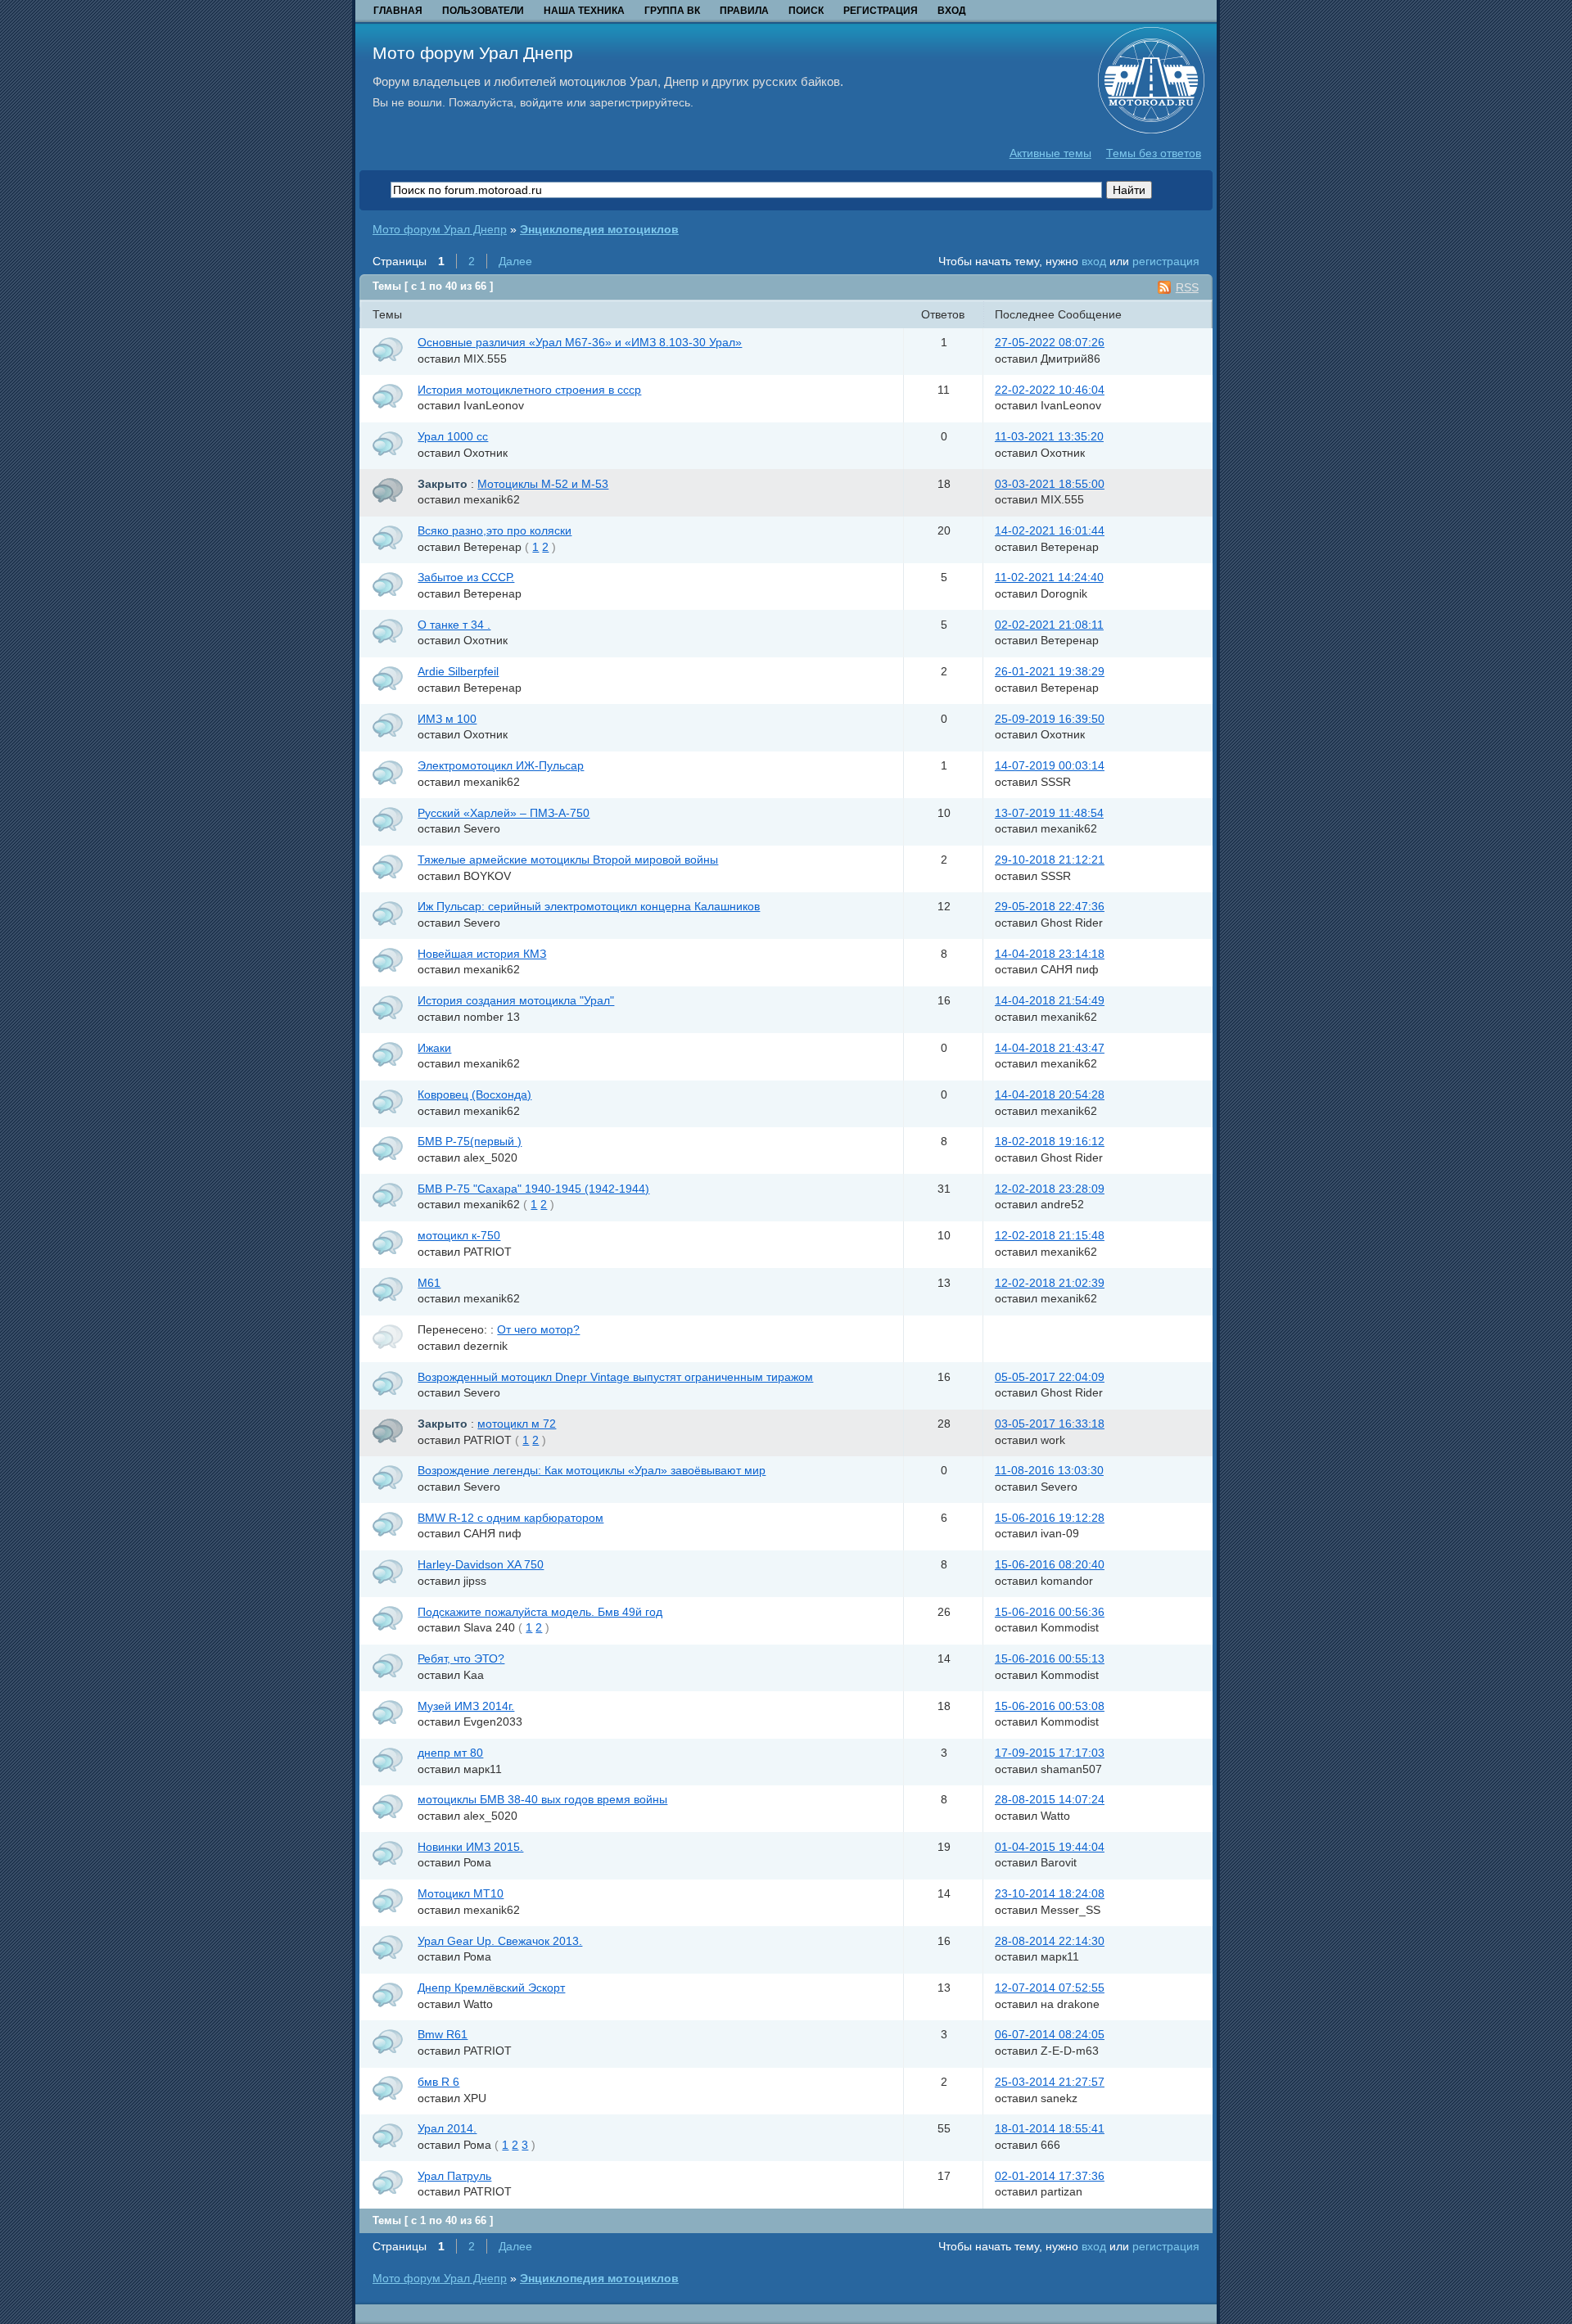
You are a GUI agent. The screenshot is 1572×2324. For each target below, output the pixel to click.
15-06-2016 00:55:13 (1050, 1658)
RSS (1187, 287)
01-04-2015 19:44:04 (1050, 1847)
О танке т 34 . (454, 625)
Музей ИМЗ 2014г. (466, 1706)
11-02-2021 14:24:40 (1049, 577)
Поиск (806, 11)
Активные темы (1050, 153)
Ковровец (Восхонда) (474, 1094)
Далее (515, 261)
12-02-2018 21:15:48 (1050, 1235)
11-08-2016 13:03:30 (1049, 1470)
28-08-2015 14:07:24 (1050, 1799)
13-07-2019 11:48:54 (1049, 813)
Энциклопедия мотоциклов (599, 229)
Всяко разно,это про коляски (495, 530)
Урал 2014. (447, 2128)
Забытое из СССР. (466, 577)
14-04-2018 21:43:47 (1050, 1048)
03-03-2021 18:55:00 (1050, 484)
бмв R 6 (438, 2082)
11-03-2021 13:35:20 (1049, 436)
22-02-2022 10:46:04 (1050, 390)
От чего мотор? (538, 1329)
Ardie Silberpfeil (458, 671)
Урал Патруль (454, 2176)
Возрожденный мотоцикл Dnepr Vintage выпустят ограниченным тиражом (615, 1377)
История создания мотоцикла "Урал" (516, 1000)
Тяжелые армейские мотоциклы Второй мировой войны (568, 860)
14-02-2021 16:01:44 (1050, 530)
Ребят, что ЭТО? (461, 1658)
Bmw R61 (443, 2034)
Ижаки (434, 1048)
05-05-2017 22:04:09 (1050, 1377)
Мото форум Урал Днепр (473, 53)
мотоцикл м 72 (517, 1424)
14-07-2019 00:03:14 (1050, 765)
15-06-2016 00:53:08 (1050, 1706)
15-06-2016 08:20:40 (1050, 1564)
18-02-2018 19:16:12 (1050, 1141)
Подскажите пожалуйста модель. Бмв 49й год (540, 1612)
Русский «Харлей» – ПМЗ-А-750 (504, 813)
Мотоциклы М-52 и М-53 (543, 484)
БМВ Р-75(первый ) (470, 1141)
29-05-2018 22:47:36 (1050, 906)
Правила (744, 11)
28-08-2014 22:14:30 (1050, 1941)
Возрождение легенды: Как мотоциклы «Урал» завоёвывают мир (592, 1470)
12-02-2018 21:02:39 (1050, 1283)
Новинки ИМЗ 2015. (470, 1847)
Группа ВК (672, 11)
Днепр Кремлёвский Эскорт (491, 1988)
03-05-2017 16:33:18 (1050, 1424)
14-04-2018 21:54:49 (1050, 1000)
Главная (398, 11)
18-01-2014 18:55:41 (1050, 2128)
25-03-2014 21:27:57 (1050, 2082)
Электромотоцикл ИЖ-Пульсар (501, 765)
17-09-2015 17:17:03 (1050, 1753)
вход (1094, 261)
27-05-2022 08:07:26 (1050, 342)
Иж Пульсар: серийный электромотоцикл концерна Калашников (589, 906)
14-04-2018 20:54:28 (1050, 1094)
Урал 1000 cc (453, 436)
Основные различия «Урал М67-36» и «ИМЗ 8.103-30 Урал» (580, 342)
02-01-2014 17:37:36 (1050, 2176)
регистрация (1166, 261)
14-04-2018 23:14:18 (1050, 954)
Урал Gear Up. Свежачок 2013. (500, 1941)
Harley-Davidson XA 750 (481, 1564)
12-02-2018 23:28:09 (1050, 1189)
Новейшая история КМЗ (482, 954)
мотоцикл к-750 (459, 1235)
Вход (952, 11)
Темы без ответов (1154, 153)
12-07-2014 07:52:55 (1050, 1988)
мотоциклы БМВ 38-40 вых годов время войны (542, 1799)
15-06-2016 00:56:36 (1050, 1612)
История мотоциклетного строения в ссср (529, 390)
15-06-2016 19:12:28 (1050, 1518)
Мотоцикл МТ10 (461, 1893)
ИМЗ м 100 (447, 719)
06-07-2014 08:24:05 (1050, 2034)
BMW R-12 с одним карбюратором (510, 1518)
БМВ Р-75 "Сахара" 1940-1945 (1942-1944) (533, 1189)
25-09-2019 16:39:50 (1050, 719)
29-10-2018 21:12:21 (1050, 860)
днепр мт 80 (450, 1753)
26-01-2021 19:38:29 (1050, 671)
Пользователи (483, 11)
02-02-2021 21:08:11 (1049, 625)
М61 (429, 1283)
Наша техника (584, 11)
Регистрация (881, 11)
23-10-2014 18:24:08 (1050, 1893)
